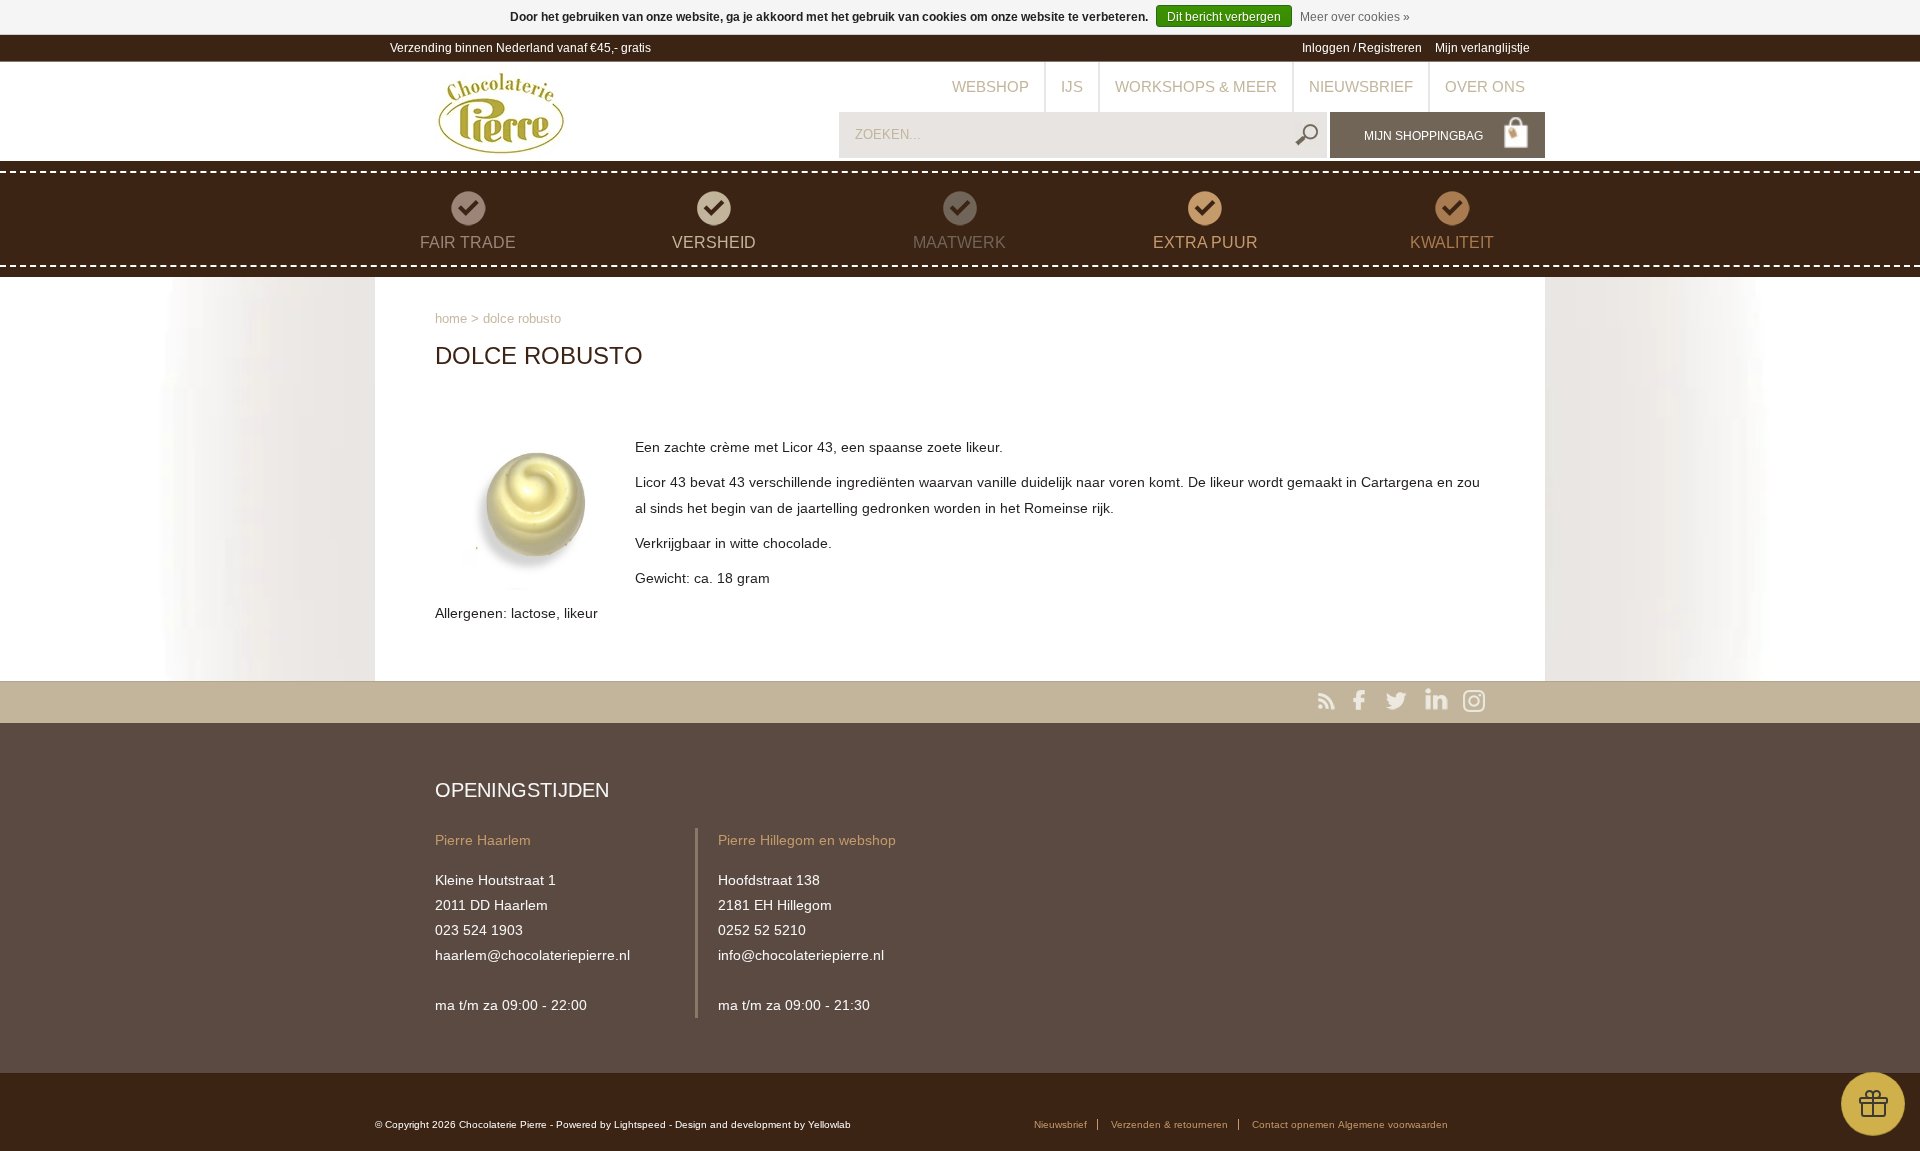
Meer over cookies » (1355, 17)
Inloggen (1326, 48)
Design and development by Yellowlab (763, 1124)
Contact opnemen (1293, 1124)
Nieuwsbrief (1361, 86)
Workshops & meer (1196, 86)
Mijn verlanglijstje (1482, 48)
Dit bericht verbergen (1224, 17)
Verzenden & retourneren (1169, 1124)
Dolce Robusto (522, 318)
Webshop (990, 86)
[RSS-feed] (1330, 702)
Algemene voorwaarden (1393, 1124)
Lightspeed (640, 1124)
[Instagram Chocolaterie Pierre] (1474, 702)
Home (451, 318)
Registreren (1390, 48)
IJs (1072, 86)
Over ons (1485, 86)
